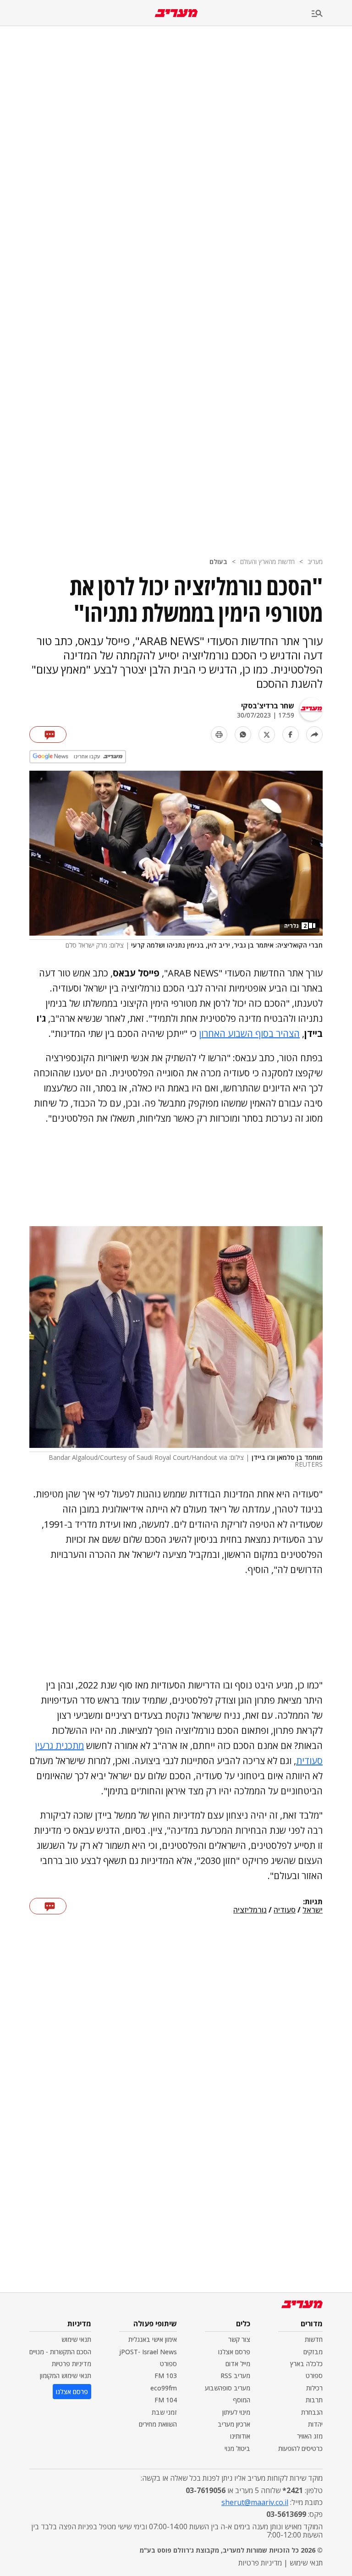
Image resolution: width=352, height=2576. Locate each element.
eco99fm (164, 2388)
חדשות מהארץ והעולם (267, 562)
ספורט (314, 2376)
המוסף (242, 2400)
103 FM (166, 2376)
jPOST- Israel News (148, 2352)
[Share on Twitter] (267, 734)
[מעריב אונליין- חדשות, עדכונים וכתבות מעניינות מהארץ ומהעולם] (176, 13)
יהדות (315, 2424)
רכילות (314, 2388)
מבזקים (313, 2352)
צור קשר (239, 2339)
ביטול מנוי (237, 2448)
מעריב (315, 562)
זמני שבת (164, 2412)
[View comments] (48, 734)
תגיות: (313, 1902)
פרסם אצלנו (234, 2352)
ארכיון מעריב (234, 2424)
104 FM (166, 2400)
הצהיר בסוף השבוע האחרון (249, 1033)
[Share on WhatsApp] (243, 734)
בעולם (218, 562)
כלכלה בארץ (306, 2364)
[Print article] (219, 734)
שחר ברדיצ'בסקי (268, 706)
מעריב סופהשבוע (228, 2388)
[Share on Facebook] (291, 734)
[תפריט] (332, 14)
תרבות (314, 2400)
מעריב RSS (235, 2376)
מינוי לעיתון (236, 2412)
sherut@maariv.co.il (255, 2502)
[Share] (314, 734)
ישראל (313, 1910)
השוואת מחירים (158, 2424)
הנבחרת (312, 2412)
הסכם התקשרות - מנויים (60, 2352)
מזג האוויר (310, 2436)
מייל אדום (238, 2364)
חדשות (314, 2339)
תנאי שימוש (76, 2339)
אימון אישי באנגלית (153, 2339)
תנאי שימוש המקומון (66, 2376)
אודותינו (240, 2436)
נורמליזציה (250, 1910)
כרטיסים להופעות (300, 2448)
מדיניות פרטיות (71, 2364)
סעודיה (285, 1910)
